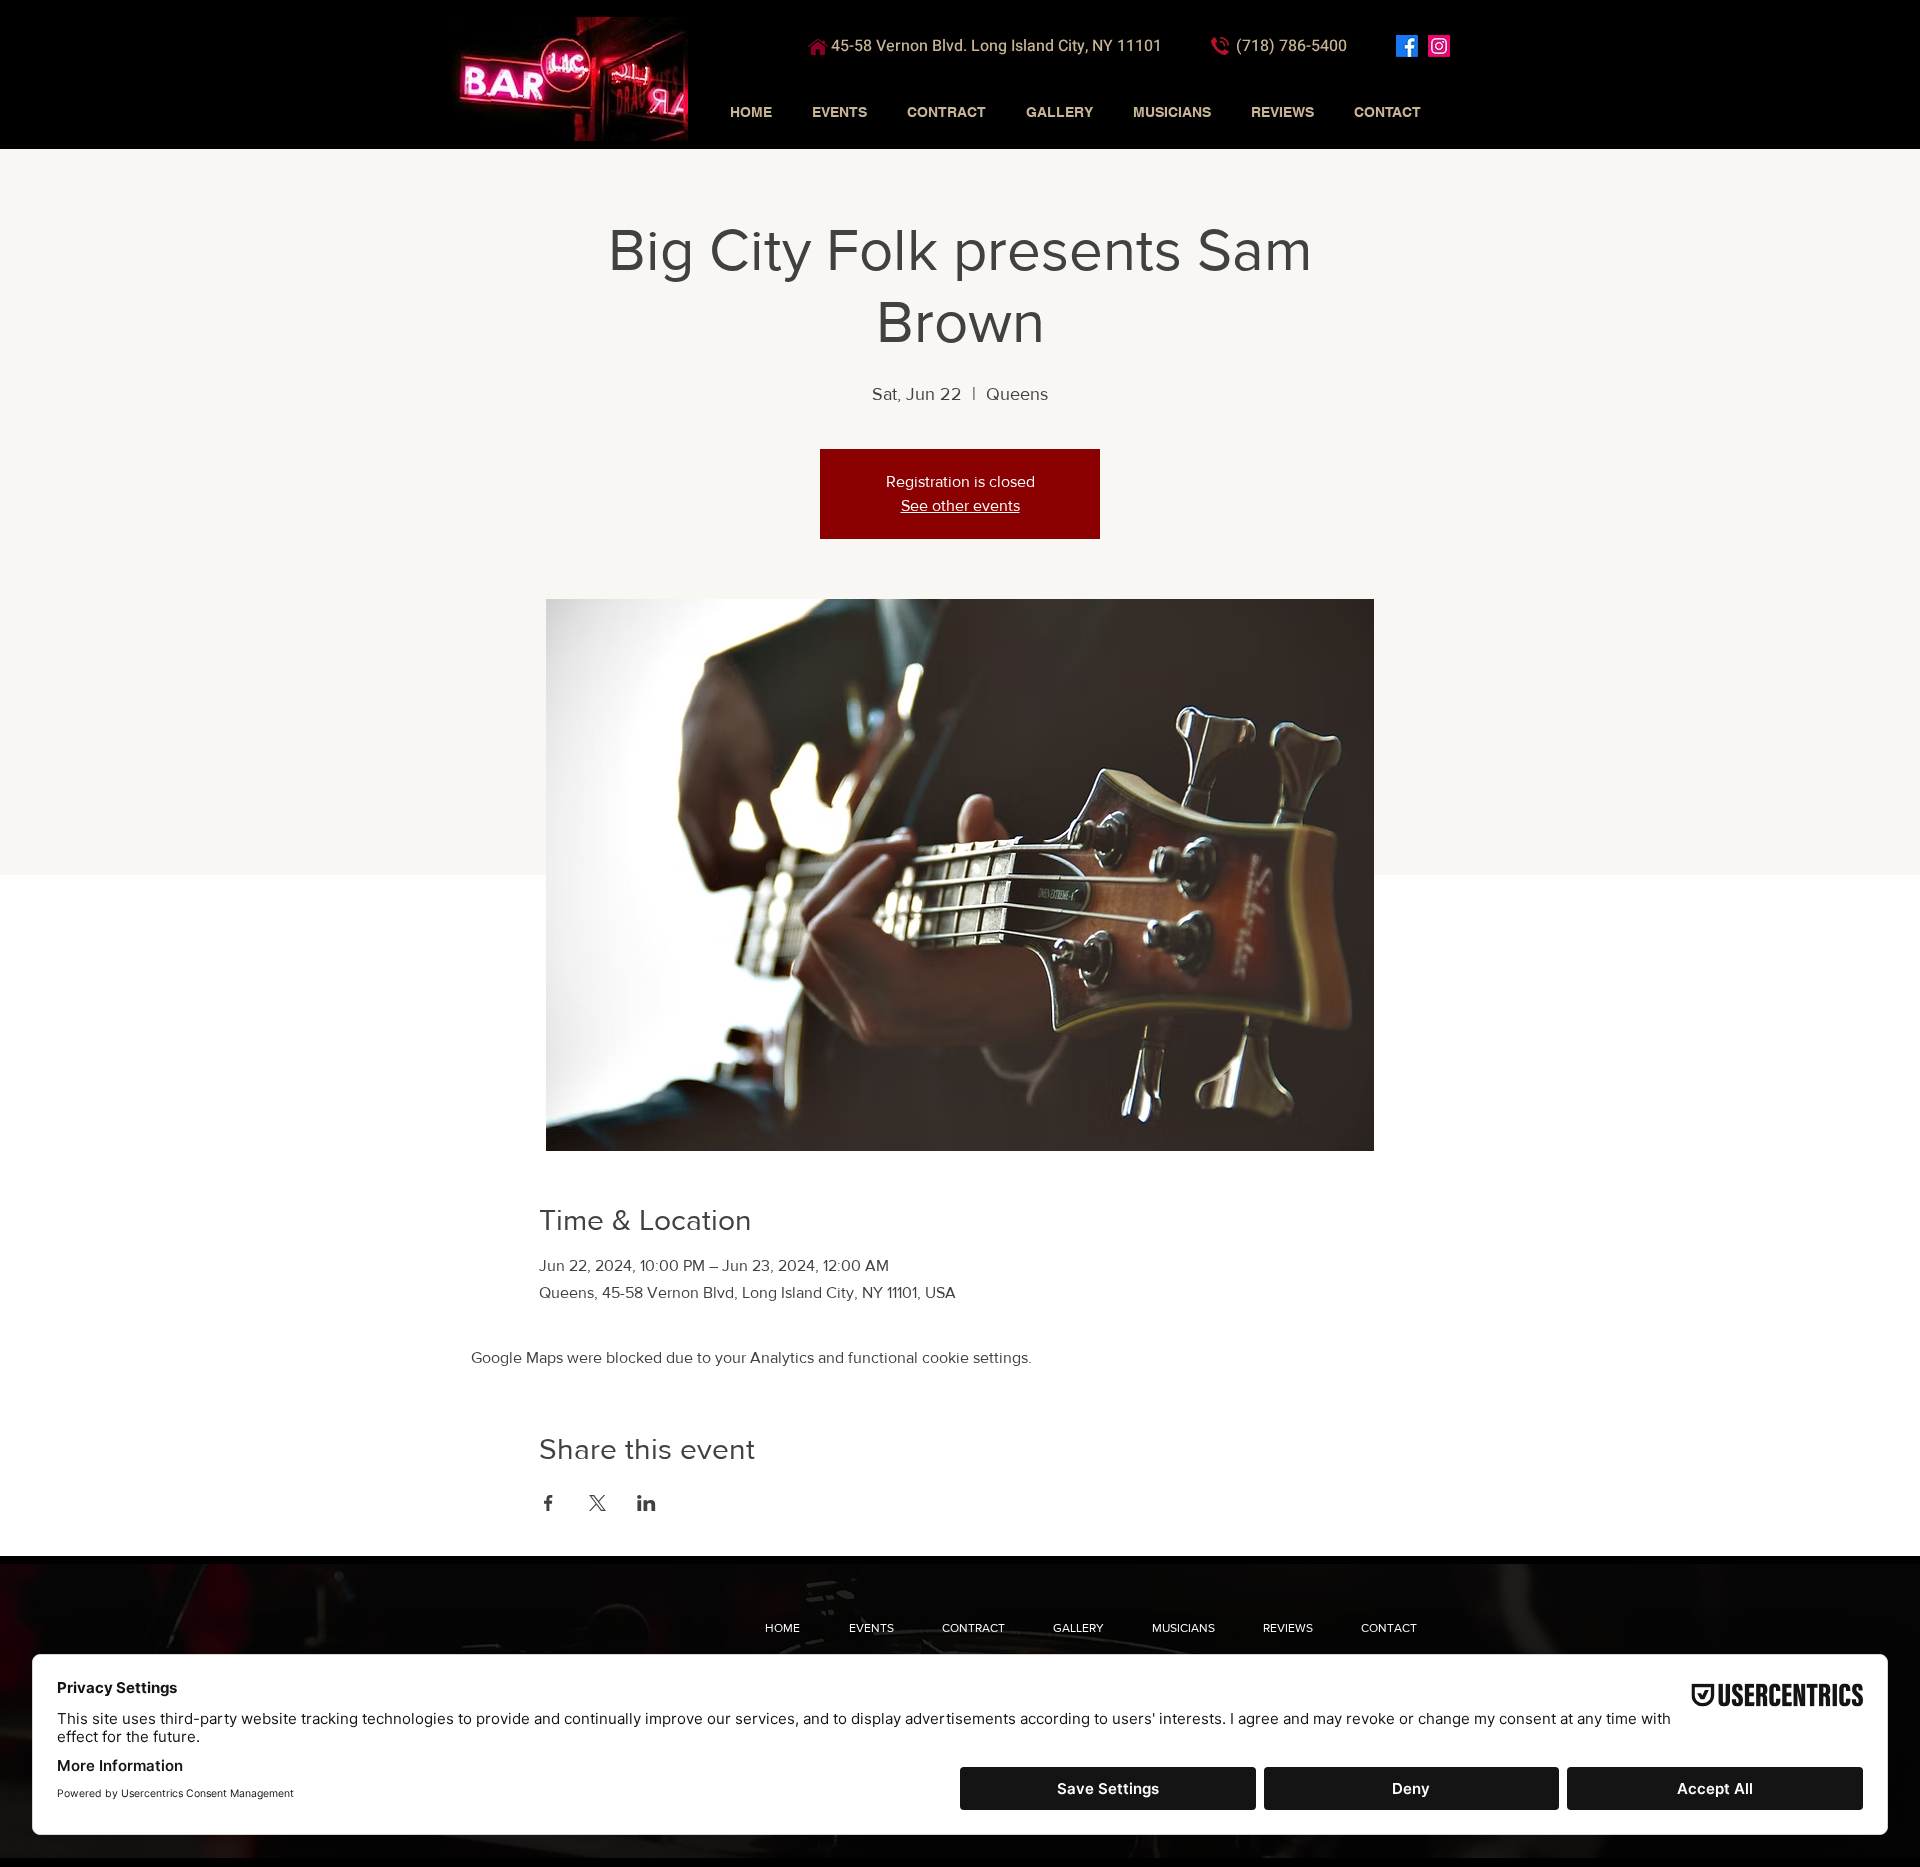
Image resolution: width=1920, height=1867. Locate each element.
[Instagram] (1439, 46)
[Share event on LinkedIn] (646, 1503)
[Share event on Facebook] (548, 1503)
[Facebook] (1407, 46)
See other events (960, 505)
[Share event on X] (597, 1503)
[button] (839, 112)
